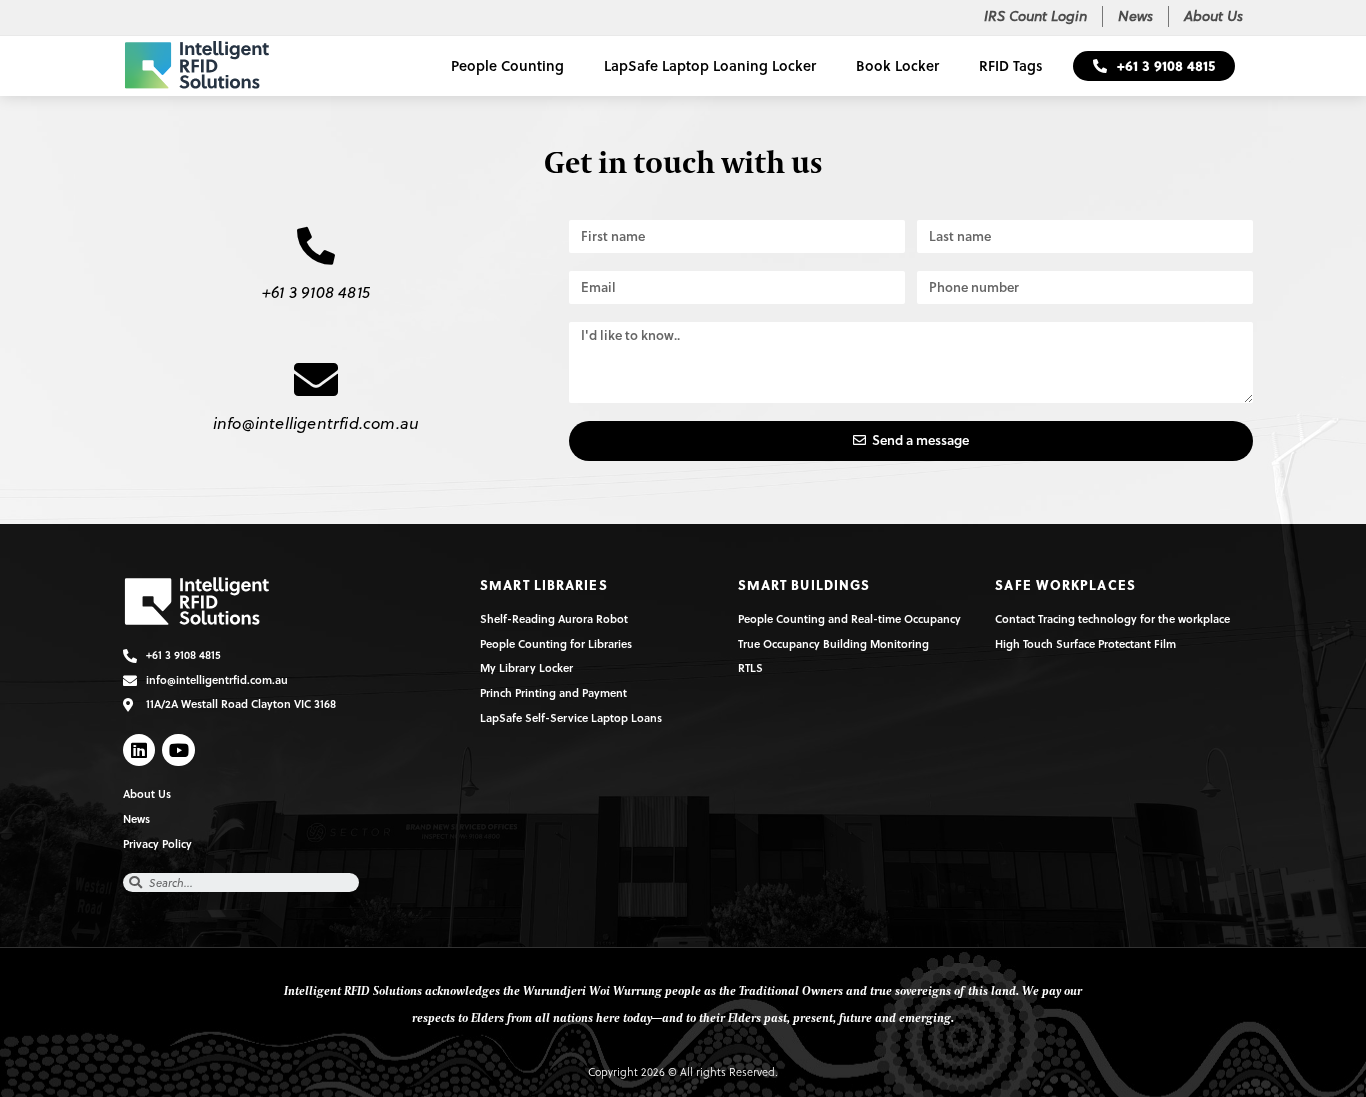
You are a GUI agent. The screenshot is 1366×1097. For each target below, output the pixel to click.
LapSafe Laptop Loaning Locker (710, 65)
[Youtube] (178, 750)
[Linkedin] (139, 750)
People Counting (507, 65)
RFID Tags (1011, 65)
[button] (1154, 66)
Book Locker (897, 65)
